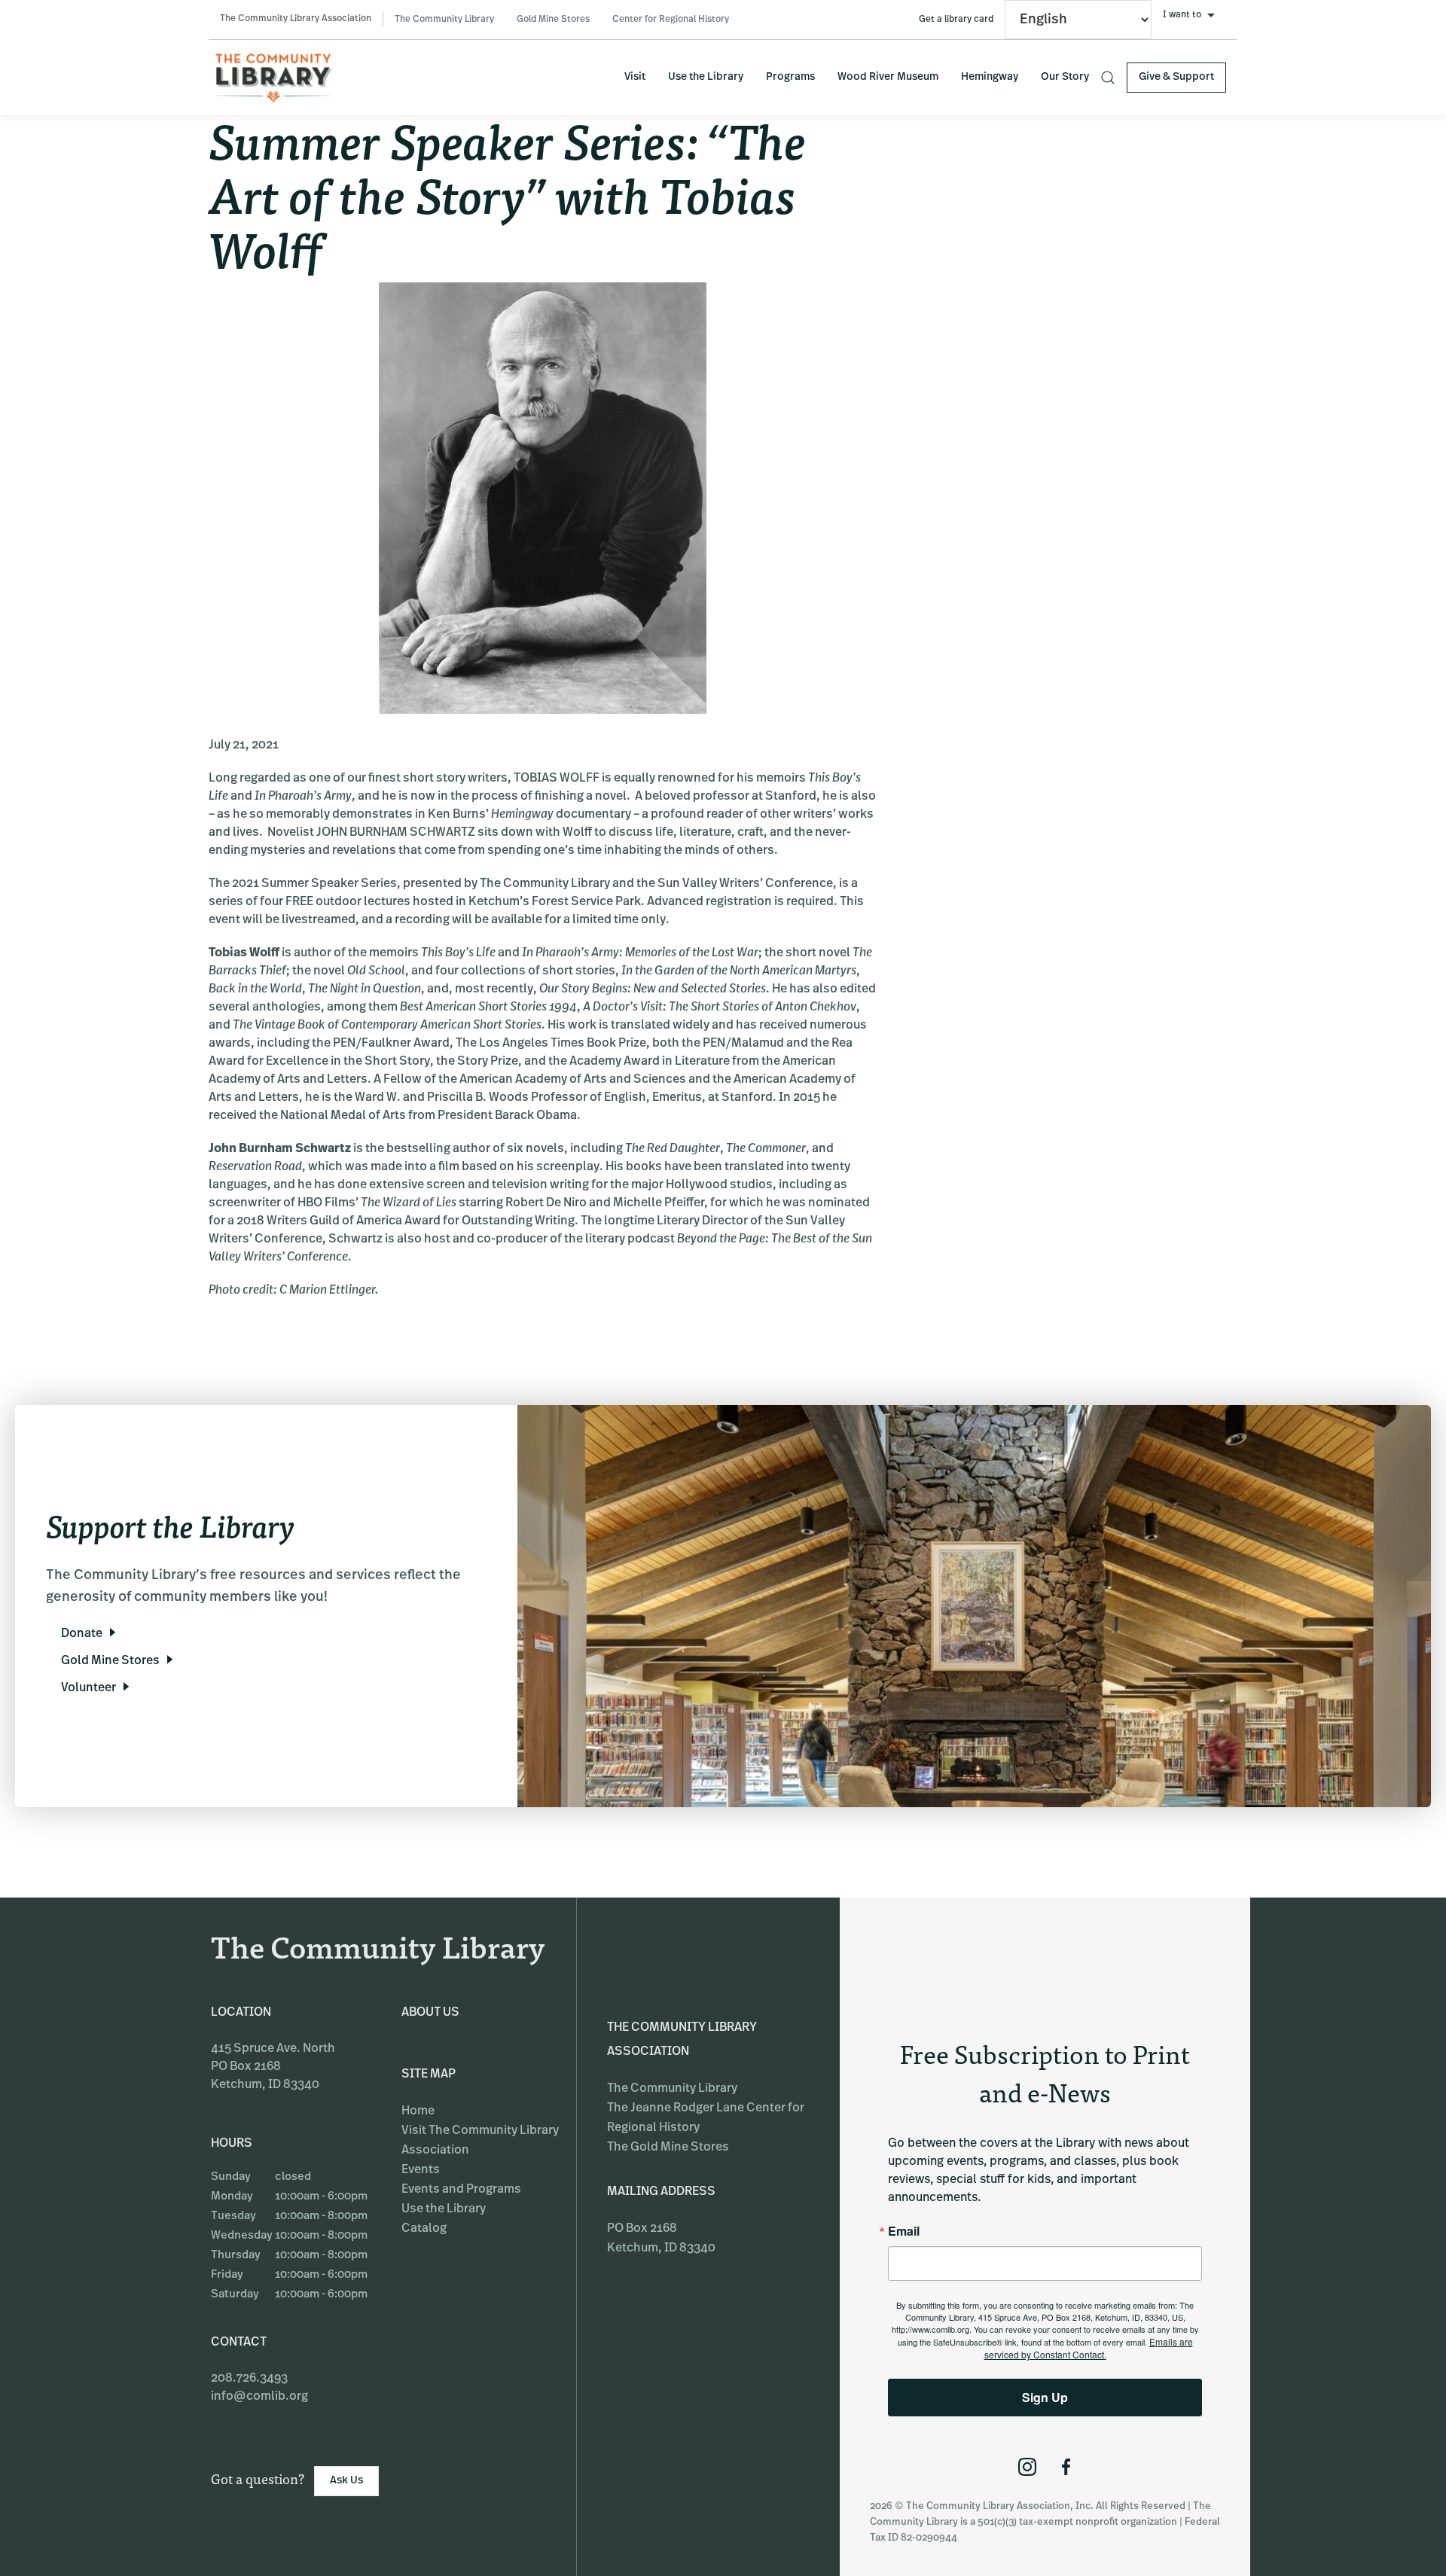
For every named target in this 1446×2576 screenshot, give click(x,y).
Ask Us (346, 2481)
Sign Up (1045, 2397)
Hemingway (990, 77)
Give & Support (1176, 77)
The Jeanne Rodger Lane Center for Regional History (706, 2118)
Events (421, 2170)
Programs (790, 77)
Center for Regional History (671, 20)
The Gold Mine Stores (668, 2148)
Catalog (424, 2229)
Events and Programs (461, 2190)
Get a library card (956, 20)
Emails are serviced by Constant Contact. (1089, 2348)
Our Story (1065, 77)
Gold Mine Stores (553, 20)
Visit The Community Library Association (480, 2141)
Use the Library (706, 77)
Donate (82, 1634)
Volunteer (88, 1688)
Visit (635, 77)
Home (418, 2111)
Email (904, 2231)
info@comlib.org (259, 2397)
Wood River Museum (888, 77)
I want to (1182, 15)
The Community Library (444, 20)
